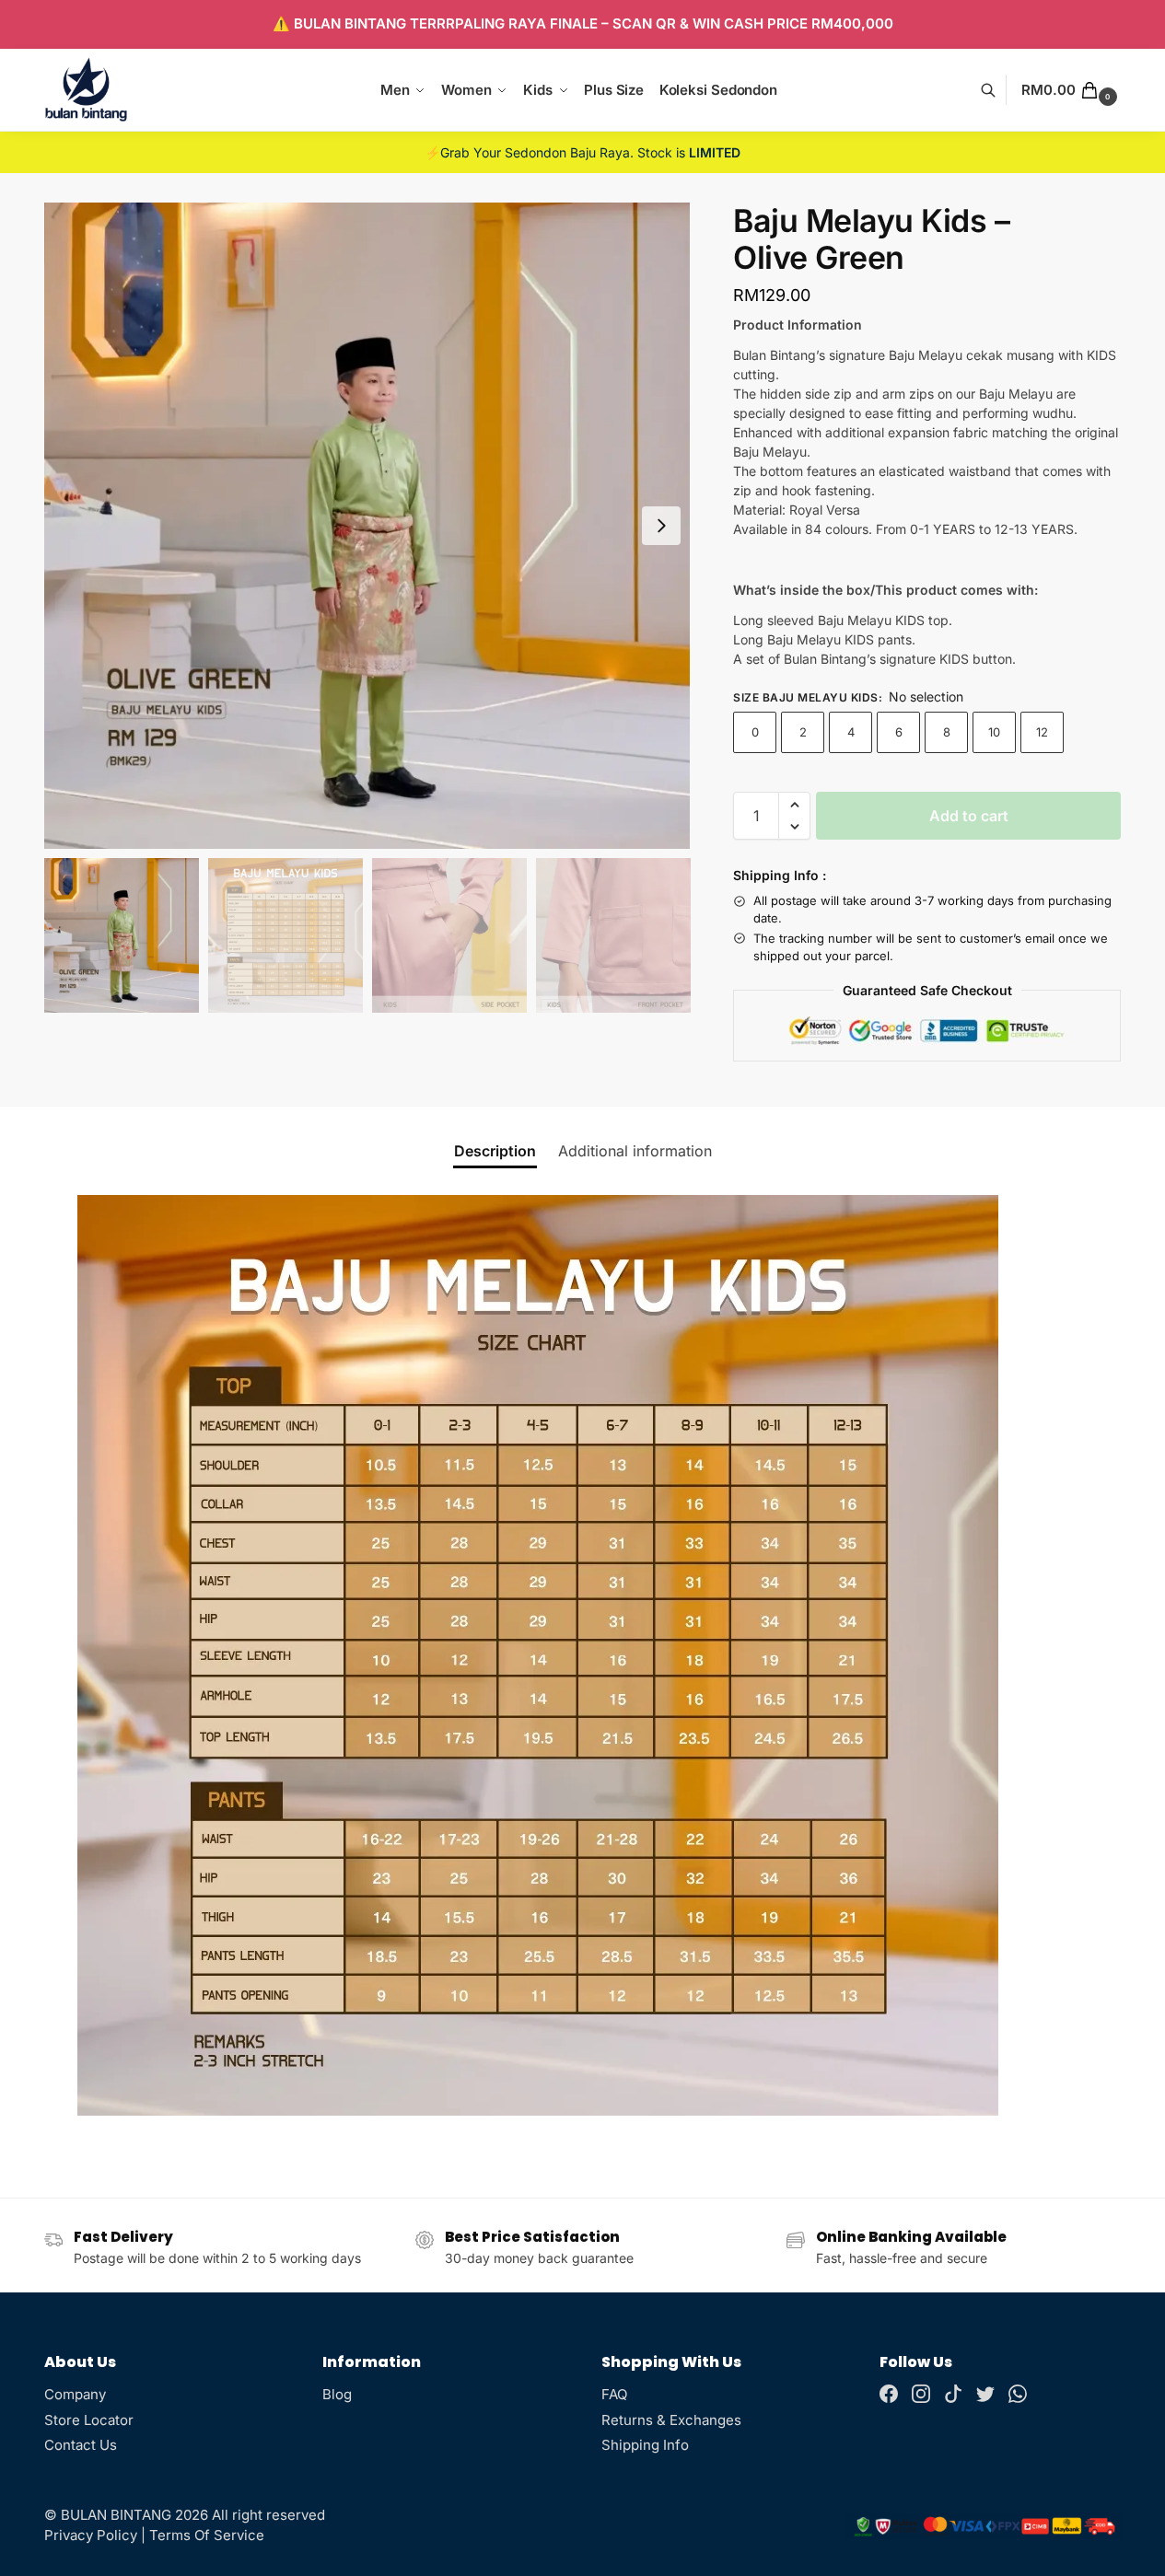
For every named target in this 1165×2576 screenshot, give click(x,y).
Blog (337, 2394)
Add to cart (969, 816)
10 (994, 732)
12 (1042, 732)
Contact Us (81, 2445)
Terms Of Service (207, 2535)
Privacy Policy (91, 2535)
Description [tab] (495, 1151)
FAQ (614, 2394)
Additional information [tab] (635, 1151)
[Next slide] (661, 526)
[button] (1071, 90)
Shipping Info (645, 2445)
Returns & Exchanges (671, 2420)
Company (75, 2394)
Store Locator (89, 2420)
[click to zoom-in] (367, 526)
